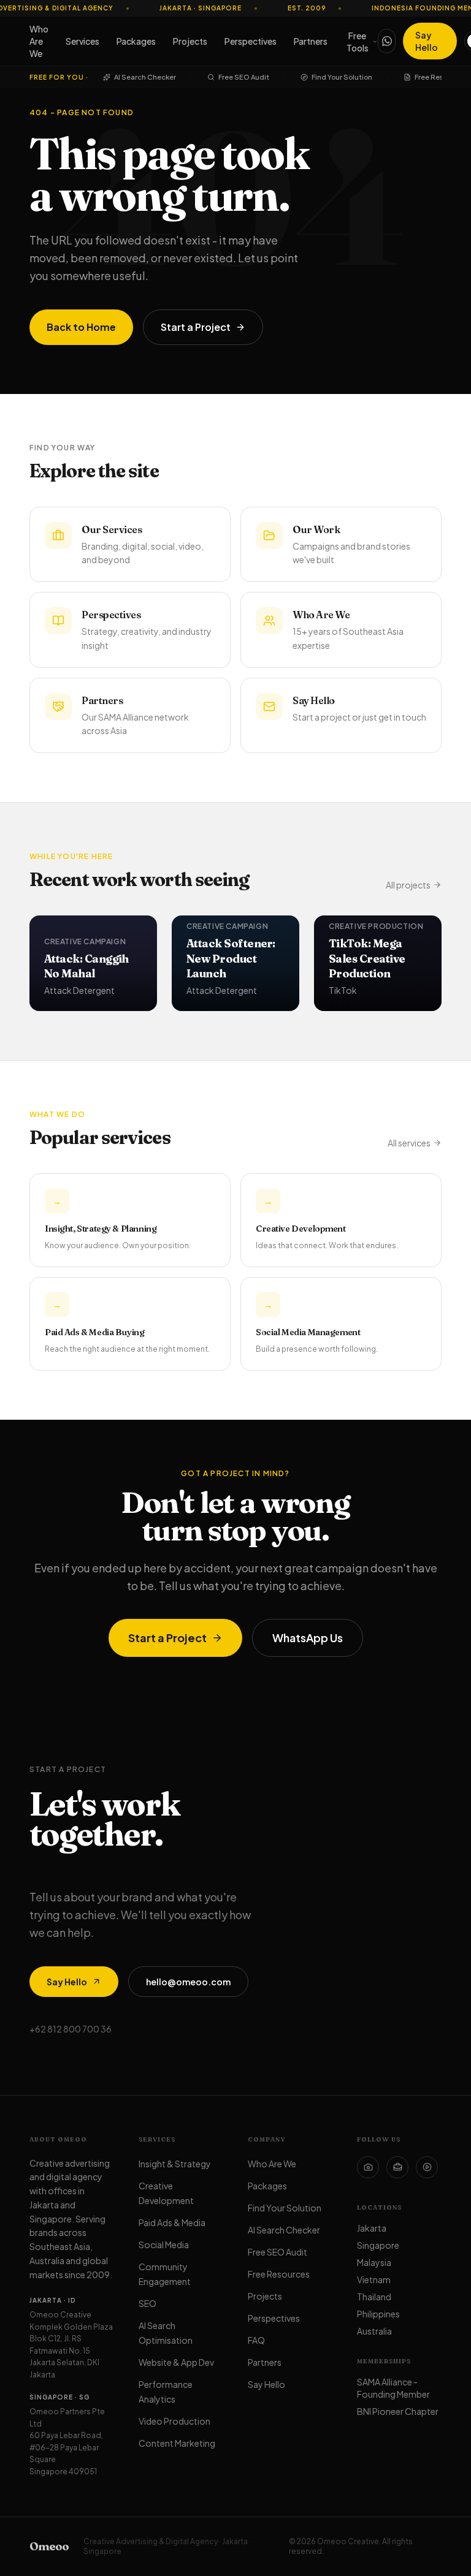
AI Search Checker (145, 77)
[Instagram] (368, 2167)
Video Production (174, 2421)
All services (409, 1143)
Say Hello (427, 41)
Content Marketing (177, 2443)
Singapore (378, 2245)
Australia (374, 2331)
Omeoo (49, 2546)
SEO (147, 2303)
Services (82, 41)
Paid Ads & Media (172, 2222)
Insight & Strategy (175, 2164)
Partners (311, 41)
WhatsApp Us (308, 1638)
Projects (190, 41)
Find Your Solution (342, 77)
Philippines (378, 2314)
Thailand (374, 2297)
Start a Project (196, 327)
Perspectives (251, 41)
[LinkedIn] (397, 2167)
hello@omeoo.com (188, 1982)
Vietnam (374, 2279)
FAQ (256, 2340)
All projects (408, 885)
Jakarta (372, 2228)
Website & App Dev (176, 2362)
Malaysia (374, 2262)
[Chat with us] (387, 41)
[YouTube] (427, 2167)
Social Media (164, 2245)
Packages (136, 41)
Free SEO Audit (244, 77)
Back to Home (81, 327)
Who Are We (39, 41)
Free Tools (358, 42)
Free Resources (441, 77)
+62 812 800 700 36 (71, 2029)
